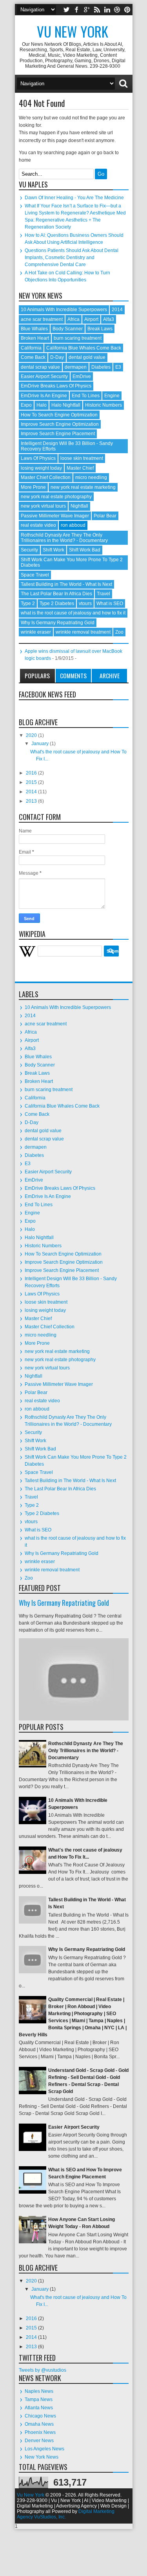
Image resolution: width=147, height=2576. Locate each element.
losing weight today (41, 468)
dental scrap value (40, 367)
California (31, 348)
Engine (112, 396)
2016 (32, 773)
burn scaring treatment (78, 338)
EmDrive (82, 376)
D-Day (57, 357)
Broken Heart (35, 338)
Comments (73, 676)
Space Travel (35, 575)
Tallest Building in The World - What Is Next (66, 584)
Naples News (39, 2391)
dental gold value (87, 357)
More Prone (33, 487)
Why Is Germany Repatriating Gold (58, 623)
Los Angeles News (44, 2449)
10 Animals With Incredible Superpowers (64, 310)
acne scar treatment (42, 319)
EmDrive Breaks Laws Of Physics (56, 386)
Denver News (39, 2441)
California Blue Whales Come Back (84, 348)
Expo (26, 405)
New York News (42, 2457)
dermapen (76, 367)
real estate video (38, 525)
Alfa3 (109, 319)
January (41, 744)
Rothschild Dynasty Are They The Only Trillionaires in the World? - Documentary (64, 538)
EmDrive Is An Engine (44, 396)
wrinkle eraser (36, 632)
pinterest (127, 10)
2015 (32, 782)
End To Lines (86, 396)
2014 (117, 310)
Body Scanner (68, 329)
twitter (66, 10)
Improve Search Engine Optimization (60, 424)
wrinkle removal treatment (83, 632)
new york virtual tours (43, 506)
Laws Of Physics (38, 458)
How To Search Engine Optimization (59, 415)
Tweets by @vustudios (43, 2370)
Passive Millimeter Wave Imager (55, 516)
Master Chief (80, 468)
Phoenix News (40, 2432)
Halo (42, 405)
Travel (103, 594)
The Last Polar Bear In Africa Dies (56, 594)
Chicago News (40, 2416)
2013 (32, 801)
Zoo (119, 632)
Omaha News (39, 2424)
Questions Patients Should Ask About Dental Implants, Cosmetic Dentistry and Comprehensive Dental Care (72, 258)
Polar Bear (105, 516)
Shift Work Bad (85, 550)
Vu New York (73, 31)
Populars (37, 676)
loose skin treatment (82, 458)
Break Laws (100, 329)
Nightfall (79, 506)
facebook (76, 10)
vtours (85, 603)
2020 (32, 735)
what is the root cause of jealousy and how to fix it (73, 613)
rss (97, 10)
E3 (118, 367)
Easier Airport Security (44, 376)
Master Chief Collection (46, 477)
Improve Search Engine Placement (58, 434)
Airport (91, 319)
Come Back (33, 357)
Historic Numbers (103, 405)
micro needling (91, 477)
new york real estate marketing (83, 487)
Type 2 (28, 603)
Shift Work (54, 550)
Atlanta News (39, 2408)
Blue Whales (34, 329)
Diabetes (101, 367)
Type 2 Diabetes (57, 603)
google (87, 10)
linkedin (107, 10)
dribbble (117, 10)
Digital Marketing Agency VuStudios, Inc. (66, 2514)
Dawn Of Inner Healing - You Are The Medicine (74, 198)
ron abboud (73, 525)
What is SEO (110, 603)
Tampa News (39, 2399)
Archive (110, 676)
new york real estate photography (56, 497)
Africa (73, 319)
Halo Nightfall (66, 405)
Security (29, 550)
